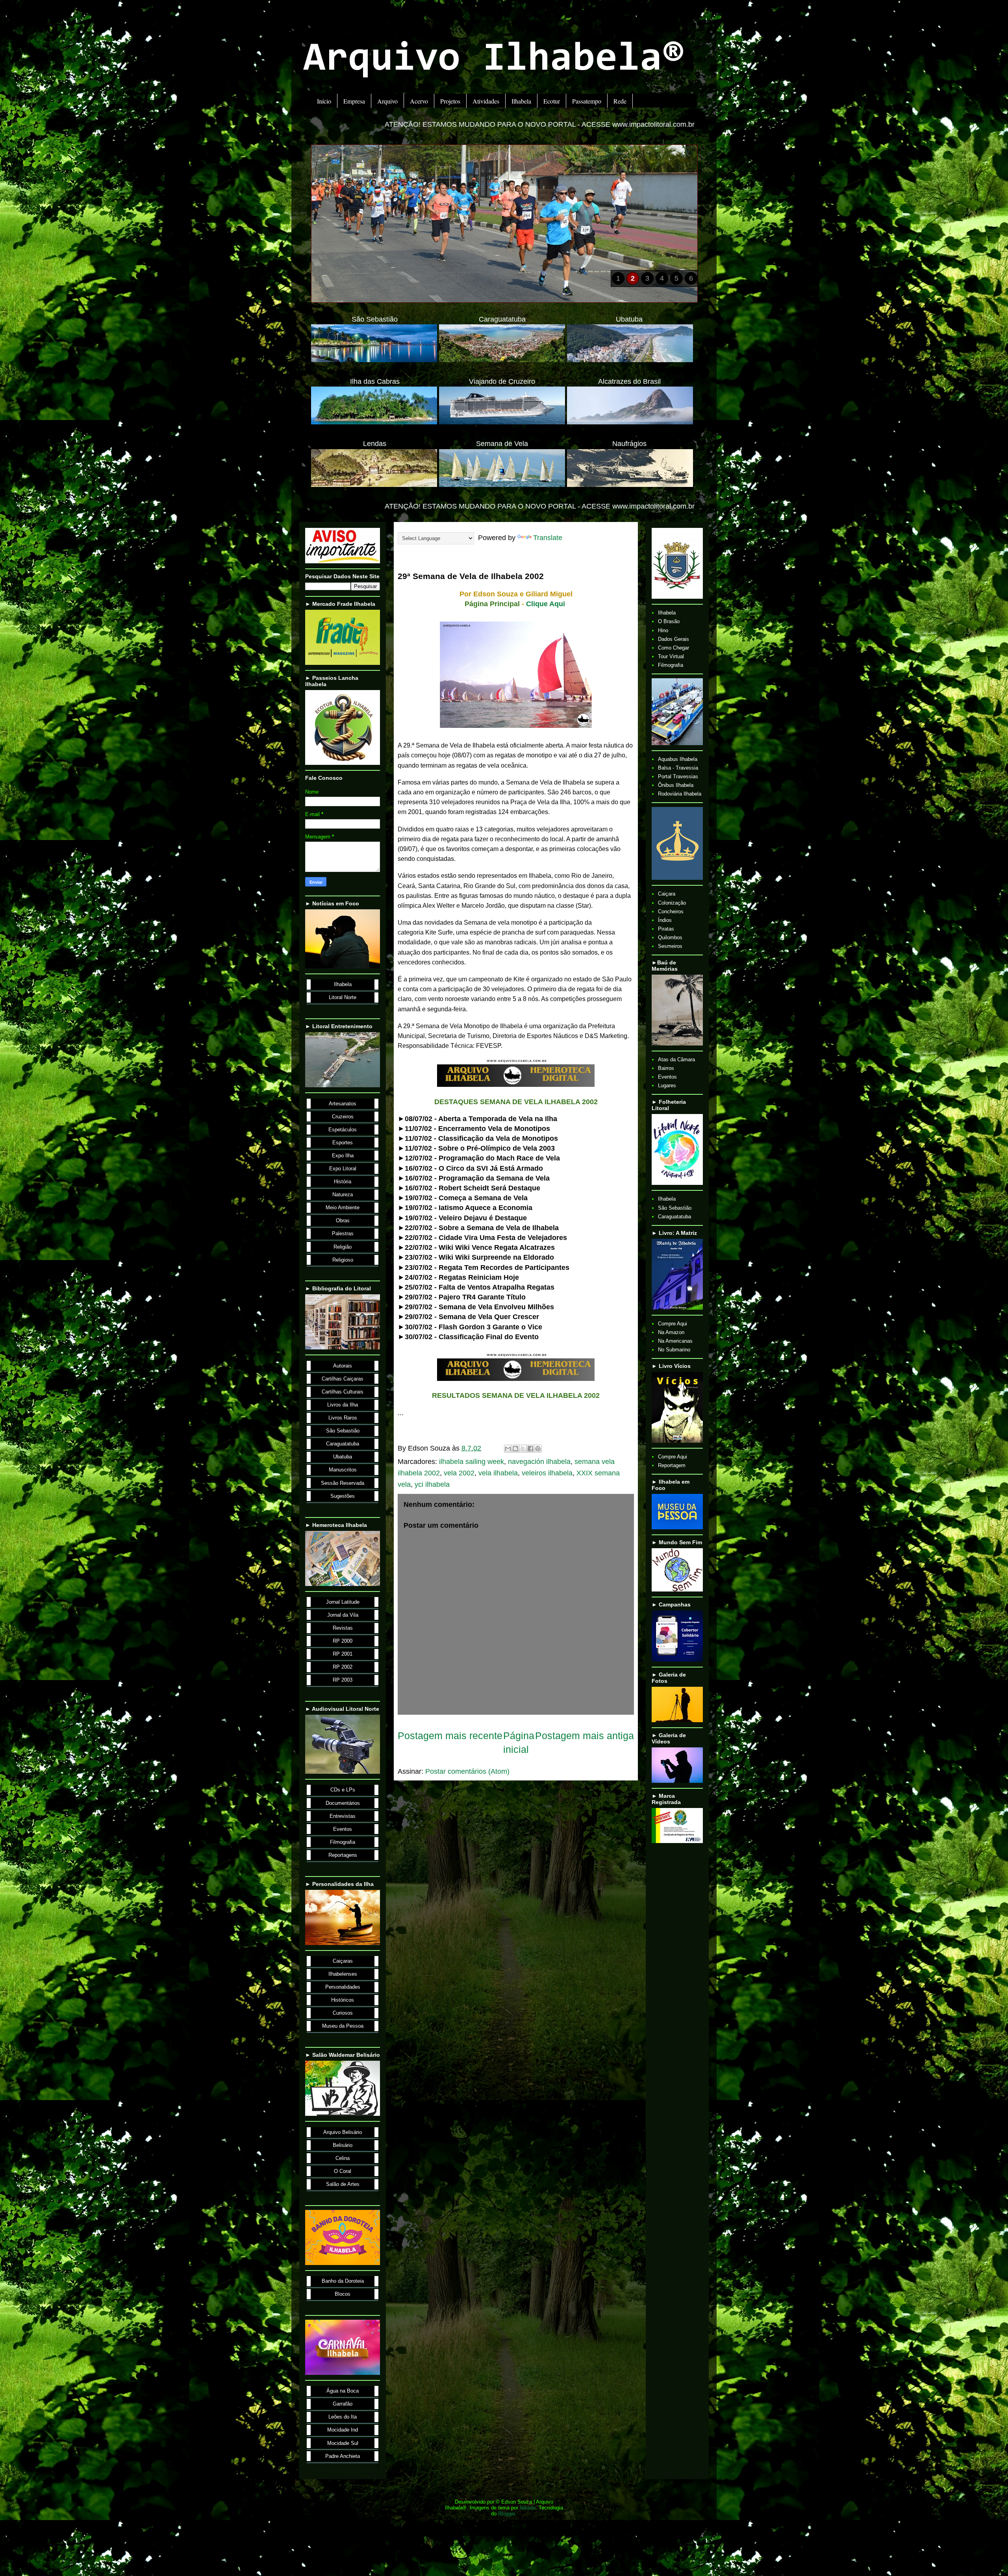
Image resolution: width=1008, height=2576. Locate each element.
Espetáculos (343, 1130)
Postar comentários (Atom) (467, 1771)
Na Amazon (671, 1332)
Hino (663, 630)
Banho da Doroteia (343, 2281)
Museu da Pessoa (343, 2026)
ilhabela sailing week (472, 1462)
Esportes (343, 1143)
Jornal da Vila (343, 1615)
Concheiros (671, 911)
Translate (548, 538)
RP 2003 (343, 1680)
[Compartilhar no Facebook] (530, 1449)
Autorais (343, 1366)
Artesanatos (343, 1104)
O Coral (343, 2171)
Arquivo (387, 101)
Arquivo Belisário (343, 2132)
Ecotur (552, 101)
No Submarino (674, 1350)
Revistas (343, 1628)
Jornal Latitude (343, 1602)
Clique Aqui (546, 604)
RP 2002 (343, 1667)
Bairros (666, 1068)
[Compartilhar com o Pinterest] (538, 1449)
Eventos (343, 1829)
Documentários (343, 1803)
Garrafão (343, 2404)
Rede (620, 101)
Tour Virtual (671, 656)
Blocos (343, 2294)
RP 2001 (343, 1654)
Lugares (667, 1085)
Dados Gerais (674, 639)
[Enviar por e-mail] (508, 1449)
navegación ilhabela (539, 1462)
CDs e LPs (343, 1790)
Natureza (343, 1195)
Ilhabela (521, 101)
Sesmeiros (670, 946)
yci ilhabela (432, 1484)
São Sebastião (343, 1431)
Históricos (343, 2000)
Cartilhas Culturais (343, 1392)
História (343, 1182)
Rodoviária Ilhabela (680, 794)
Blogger (507, 2514)
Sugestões (343, 1496)
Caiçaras (343, 1961)
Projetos (450, 101)
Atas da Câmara (676, 1059)
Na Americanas (675, 1341)
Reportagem (672, 1465)
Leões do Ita (343, 2417)
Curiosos (343, 2013)
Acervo (419, 101)
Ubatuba (343, 1457)
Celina (343, 2158)
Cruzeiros (343, 1117)
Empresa (354, 101)
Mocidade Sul (343, 2443)
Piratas (666, 929)
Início (324, 101)
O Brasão (669, 621)
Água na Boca (343, 2391)
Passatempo (587, 101)
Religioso (343, 1260)
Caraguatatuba (343, 1444)
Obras (343, 1220)
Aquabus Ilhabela (678, 759)
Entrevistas (343, 1816)
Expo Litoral (343, 1169)
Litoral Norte (343, 997)
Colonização (672, 903)
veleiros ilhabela (547, 1473)
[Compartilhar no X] (523, 1449)
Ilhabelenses (343, 1974)
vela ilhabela (498, 1473)
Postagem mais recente (450, 1736)
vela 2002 (459, 1473)
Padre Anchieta (343, 2456)
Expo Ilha (343, 1156)
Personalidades (343, 1987)
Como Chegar (674, 648)
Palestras (343, 1233)
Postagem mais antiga (585, 1736)
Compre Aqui (673, 1324)
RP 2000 (343, 1641)
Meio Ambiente (343, 1207)
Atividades (486, 101)
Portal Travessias (678, 776)
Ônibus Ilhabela (676, 785)
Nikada (528, 2508)
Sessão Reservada (343, 1483)
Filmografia (343, 1842)
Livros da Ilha (343, 1405)
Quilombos (670, 937)
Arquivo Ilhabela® (494, 60)
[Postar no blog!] (515, 1449)
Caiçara (667, 894)
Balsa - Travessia (678, 768)
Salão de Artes (343, 2184)
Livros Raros (343, 1418)
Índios (665, 920)
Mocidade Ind (343, 2430)
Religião (343, 1247)
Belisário (343, 2145)
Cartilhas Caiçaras (343, 1379)
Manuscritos (343, 1470)
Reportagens (343, 1855)
